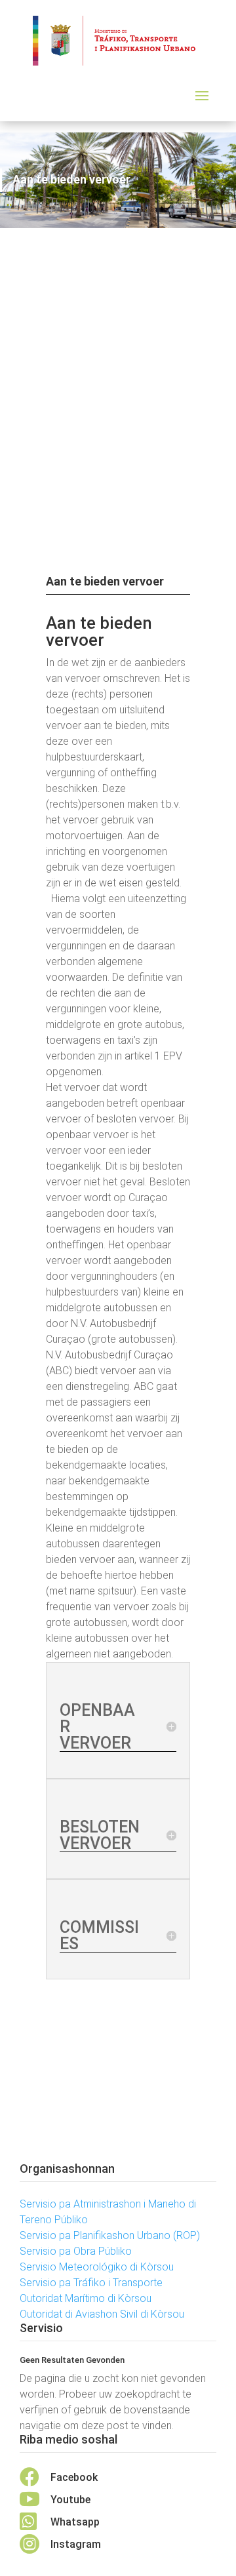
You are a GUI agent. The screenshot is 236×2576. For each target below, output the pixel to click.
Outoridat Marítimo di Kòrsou (86, 2298)
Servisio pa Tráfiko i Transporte (91, 2283)
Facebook (74, 2477)
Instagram (76, 2544)
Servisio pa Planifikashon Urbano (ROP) (110, 2235)
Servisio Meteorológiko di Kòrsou (97, 2267)
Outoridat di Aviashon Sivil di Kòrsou (102, 2314)
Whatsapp (75, 2522)
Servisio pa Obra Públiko (76, 2251)
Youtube (70, 2500)
